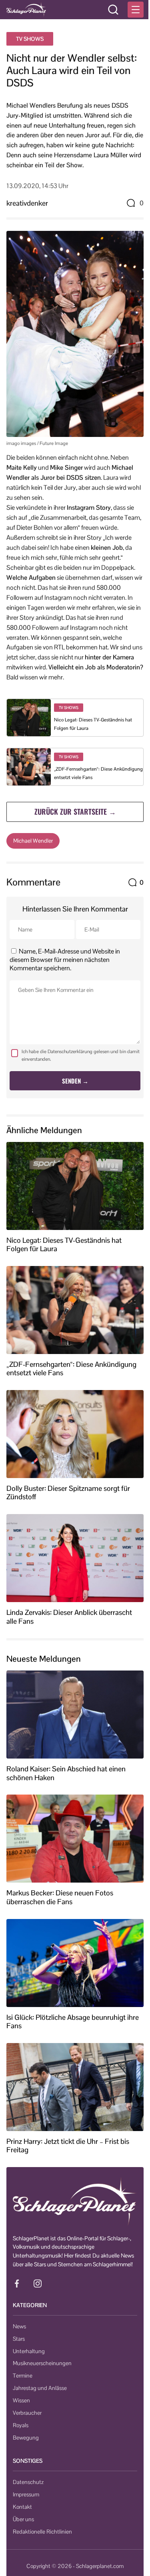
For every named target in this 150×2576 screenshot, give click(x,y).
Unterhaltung (29, 2351)
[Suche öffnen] (113, 10)
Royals (21, 2425)
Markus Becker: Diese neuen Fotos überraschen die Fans (60, 1897)
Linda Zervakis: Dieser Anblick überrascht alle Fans (69, 1617)
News (19, 2326)
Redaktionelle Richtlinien (42, 2532)
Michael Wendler (33, 841)
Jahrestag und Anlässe (40, 2388)
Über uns (23, 2519)
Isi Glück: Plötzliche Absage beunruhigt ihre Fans (73, 2022)
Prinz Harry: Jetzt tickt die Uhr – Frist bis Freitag (68, 2146)
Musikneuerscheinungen (42, 2363)
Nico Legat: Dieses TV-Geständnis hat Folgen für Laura (64, 1245)
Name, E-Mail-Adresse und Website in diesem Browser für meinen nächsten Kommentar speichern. (65, 960)
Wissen (21, 2400)
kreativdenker (27, 203)
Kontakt (22, 2507)
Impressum (26, 2494)
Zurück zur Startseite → (75, 811)
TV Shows (30, 39)
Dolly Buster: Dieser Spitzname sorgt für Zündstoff (68, 1493)
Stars (19, 2339)
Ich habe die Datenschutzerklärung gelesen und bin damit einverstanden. (81, 1055)
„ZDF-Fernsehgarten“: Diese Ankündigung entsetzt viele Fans (71, 1369)
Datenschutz (28, 2482)
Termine (23, 2376)
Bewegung (26, 2438)
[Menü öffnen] (136, 10)
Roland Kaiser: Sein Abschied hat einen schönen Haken (66, 1773)
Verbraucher (27, 2413)
